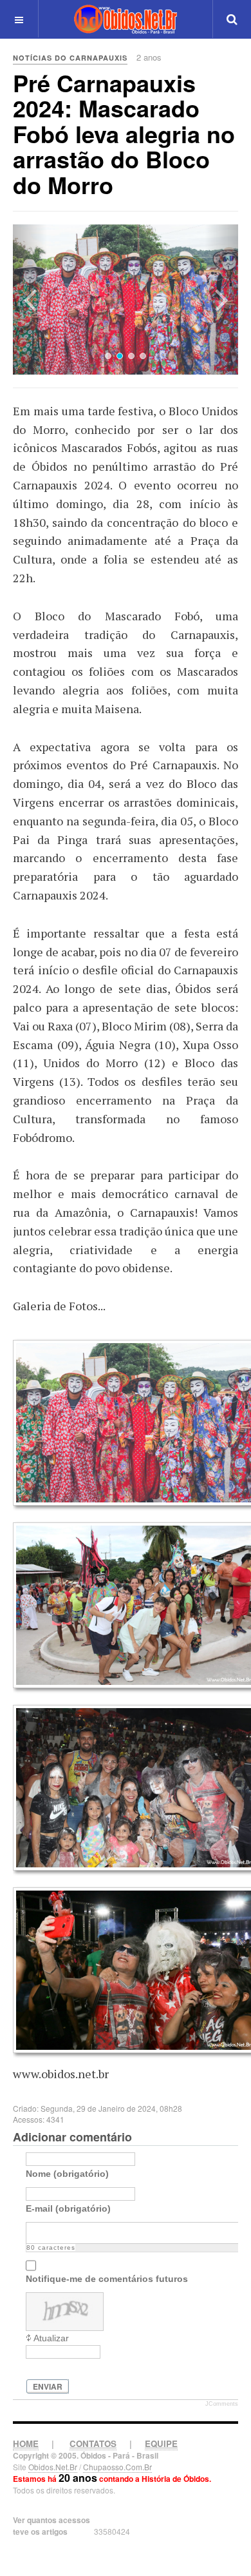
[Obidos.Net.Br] (126, 19)
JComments (222, 2404)
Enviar (48, 2386)
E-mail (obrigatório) (68, 2208)
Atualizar (51, 2338)
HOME (26, 2443)
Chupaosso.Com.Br (117, 2467)
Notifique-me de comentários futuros (107, 2279)
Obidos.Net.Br (53, 2467)
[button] (30, 300)
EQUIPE (161, 2443)
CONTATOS (93, 2443)
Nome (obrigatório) (67, 2174)
